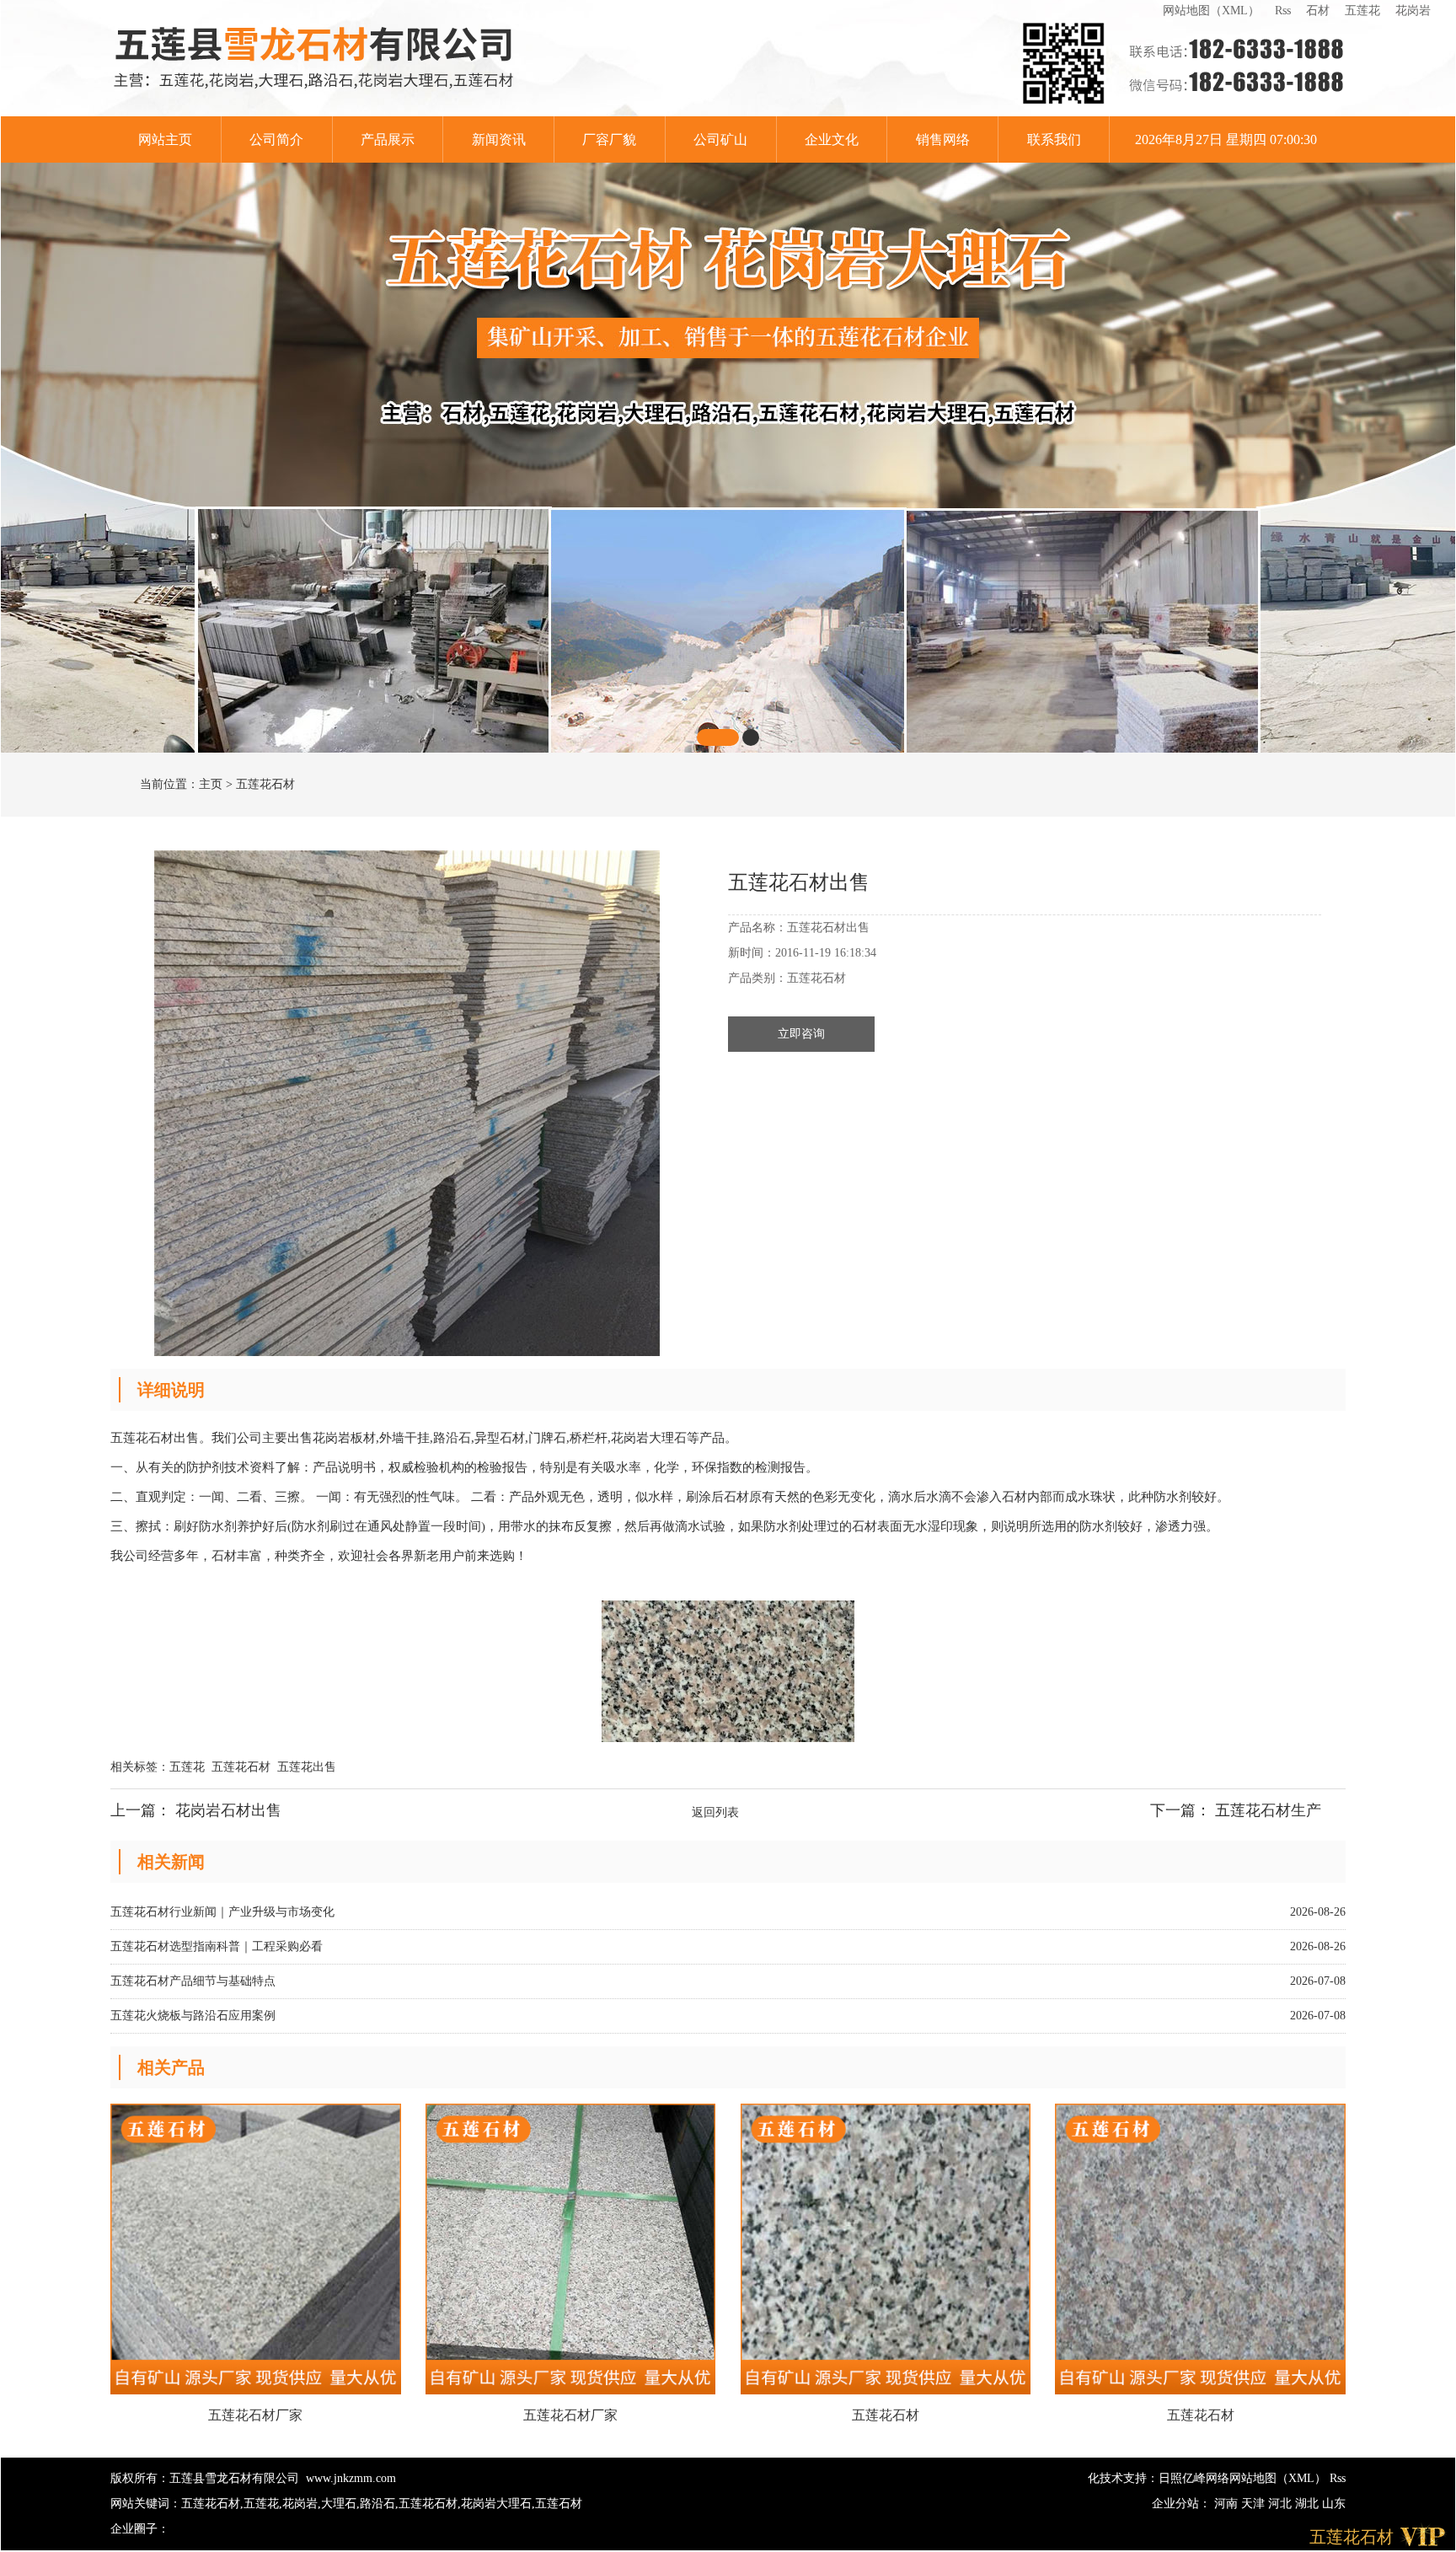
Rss (1283, 11)
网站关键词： (146, 2504)
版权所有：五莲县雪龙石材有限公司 (205, 2478)
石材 (1318, 11)
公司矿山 (720, 139)
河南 (1228, 2504)
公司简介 (276, 139)
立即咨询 (801, 1034)
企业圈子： (140, 2529)
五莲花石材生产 (1268, 1810)
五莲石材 (559, 2504)
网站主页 (165, 139)
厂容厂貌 (609, 139)
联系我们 (1054, 139)
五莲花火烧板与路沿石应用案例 (193, 2016)
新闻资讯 (499, 139)
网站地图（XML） (1211, 11)
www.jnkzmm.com (351, 2478)
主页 (211, 784)
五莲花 (1362, 11)
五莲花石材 (265, 784)
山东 (1334, 2504)
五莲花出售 (307, 1767)
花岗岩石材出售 (228, 1810)
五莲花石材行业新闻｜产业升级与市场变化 (222, 1912)
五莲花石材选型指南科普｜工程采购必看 (217, 1946)
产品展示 (388, 139)
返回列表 (715, 1812)
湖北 (1309, 2504)
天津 (1255, 2504)
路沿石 (377, 2504)
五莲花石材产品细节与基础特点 (193, 1981)
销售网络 (943, 139)
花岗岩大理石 (496, 2504)
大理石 (339, 2504)
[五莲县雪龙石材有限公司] (314, 58)
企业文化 (832, 139)
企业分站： (1181, 2504)
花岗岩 (1413, 11)
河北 (1282, 2504)
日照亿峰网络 (1194, 2478)
